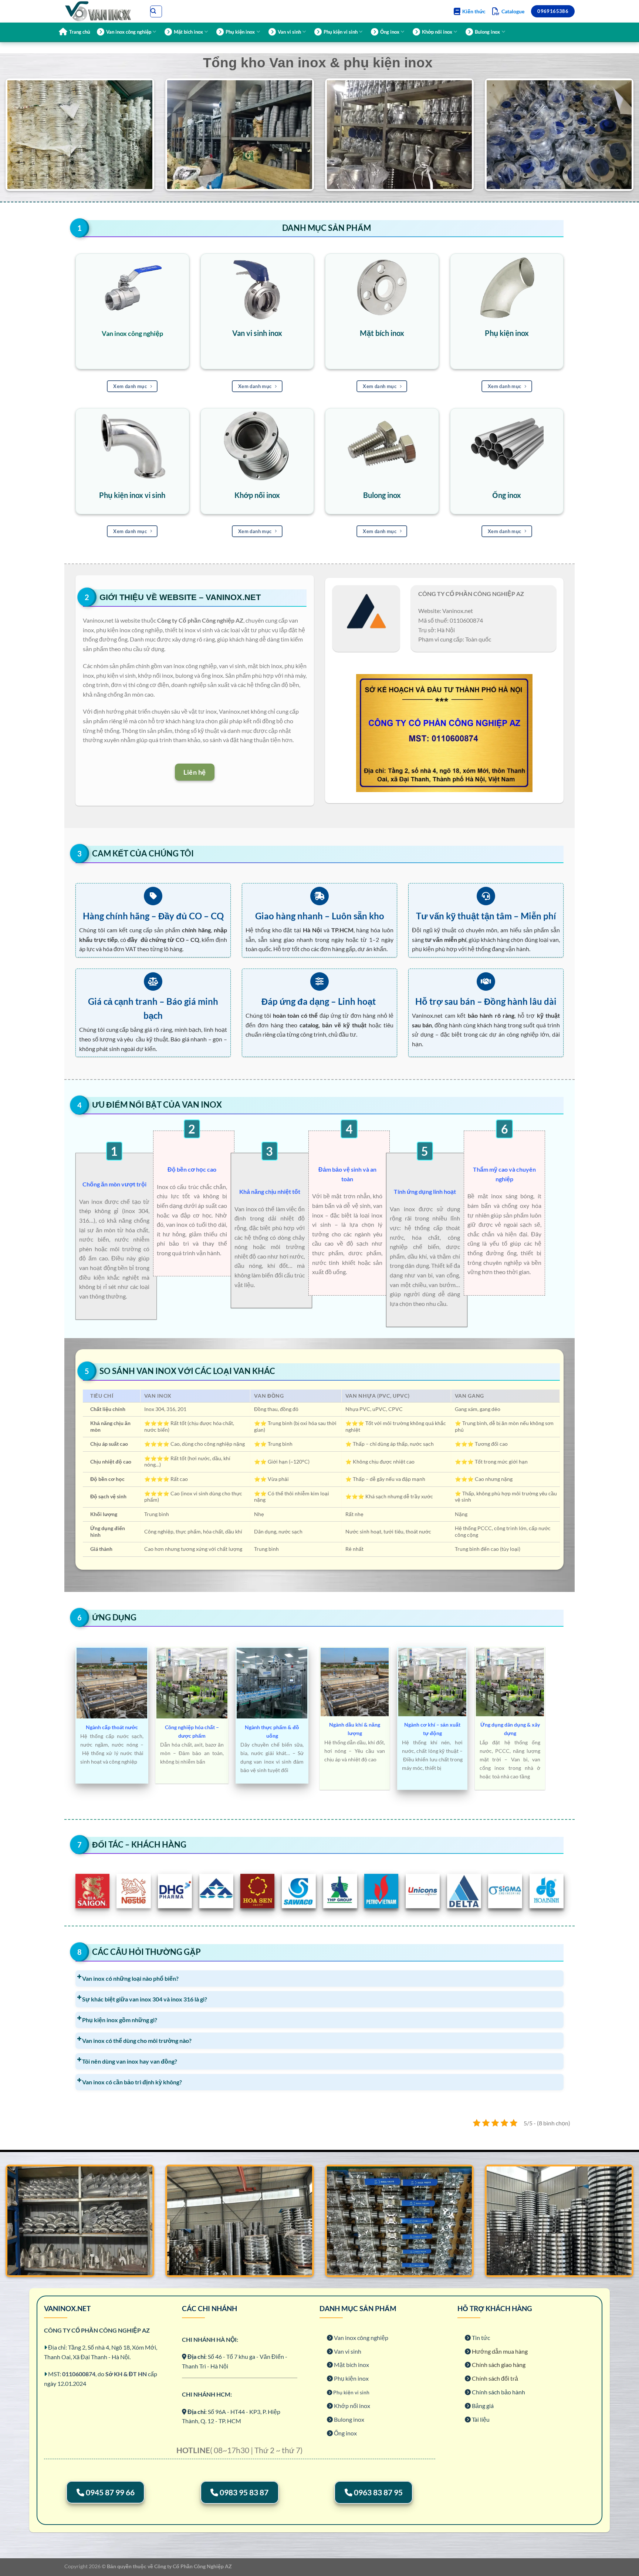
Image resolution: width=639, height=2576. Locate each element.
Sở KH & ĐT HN (127, 2374)
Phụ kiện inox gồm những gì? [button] (120, 2020)
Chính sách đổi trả (495, 2378)
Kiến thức (474, 11)
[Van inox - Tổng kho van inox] (101, 11)
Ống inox (390, 32)
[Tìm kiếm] (156, 11)
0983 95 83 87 (244, 2492)
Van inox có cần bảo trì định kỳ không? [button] (132, 2082)
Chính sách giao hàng (499, 2365)
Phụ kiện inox (240, 32)
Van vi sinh (289, 32)
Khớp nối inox (437, 32)
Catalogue (513, 11)
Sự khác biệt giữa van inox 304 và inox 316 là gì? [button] (145, 1999)
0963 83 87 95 (378, 2492)
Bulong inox (487, 32)
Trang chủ (80, 32)
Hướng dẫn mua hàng (500, 2351)
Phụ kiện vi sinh (341, 32)
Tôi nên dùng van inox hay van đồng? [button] (130, 2061)
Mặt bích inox (188, 32)
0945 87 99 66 (110, 2492)
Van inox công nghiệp (129, 32)
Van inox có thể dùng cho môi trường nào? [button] (137, 2040)
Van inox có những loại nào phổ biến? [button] (130, 1978)
